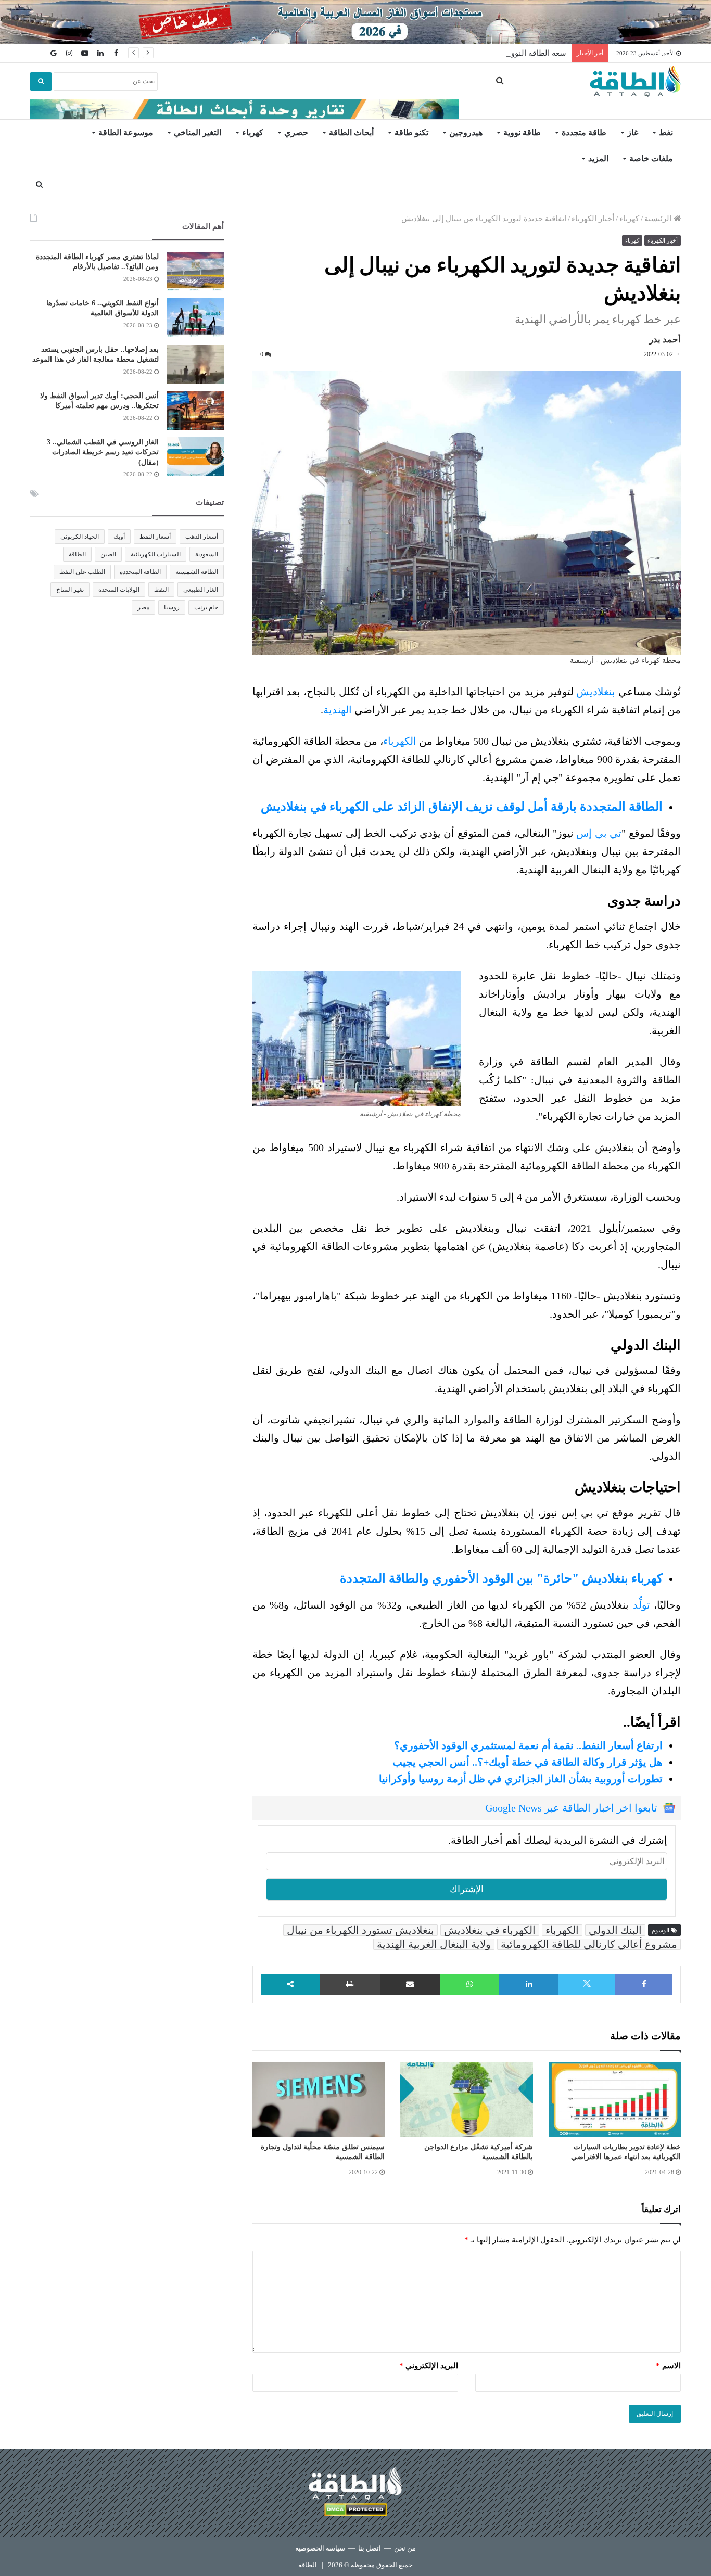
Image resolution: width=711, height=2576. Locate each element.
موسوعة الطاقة (126, 132)
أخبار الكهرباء (593, 219)
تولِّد (642, 1605)
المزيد (598, 158)
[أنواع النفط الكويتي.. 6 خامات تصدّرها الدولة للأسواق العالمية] (195, 318)
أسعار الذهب (202, 537)
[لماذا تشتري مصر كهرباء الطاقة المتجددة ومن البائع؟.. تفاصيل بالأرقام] (195, 271)
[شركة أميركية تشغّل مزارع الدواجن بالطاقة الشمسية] (466, 2099)
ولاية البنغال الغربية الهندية (434, 1944)
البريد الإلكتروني (429, 2366)
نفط (666, 132)
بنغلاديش (596, 692)
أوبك (119, 537)
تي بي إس (599, 833)
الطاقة (77, 554)
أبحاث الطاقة (351, 132)
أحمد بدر (665, 340)
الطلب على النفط (82, 572)
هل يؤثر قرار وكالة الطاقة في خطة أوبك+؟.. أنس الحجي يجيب (528, 1762)
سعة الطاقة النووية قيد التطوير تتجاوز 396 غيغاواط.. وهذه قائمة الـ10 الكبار (445, 53)
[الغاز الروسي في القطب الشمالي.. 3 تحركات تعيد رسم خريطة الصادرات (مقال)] (195, 457)
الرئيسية (659, 219)
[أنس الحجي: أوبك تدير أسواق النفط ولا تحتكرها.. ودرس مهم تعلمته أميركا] (195, 410)
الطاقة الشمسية (197, 572)
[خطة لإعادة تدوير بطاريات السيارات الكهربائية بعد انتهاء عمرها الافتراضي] (615, 2099)
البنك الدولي (615, 1930)
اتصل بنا (370, 2548)
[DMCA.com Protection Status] (355, 2511)
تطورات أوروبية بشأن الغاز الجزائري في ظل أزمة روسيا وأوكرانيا (521, 1779)
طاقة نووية (522, 132)
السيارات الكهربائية (156, 554)
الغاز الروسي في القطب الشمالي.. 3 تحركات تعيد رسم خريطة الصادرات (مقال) (103, 452)
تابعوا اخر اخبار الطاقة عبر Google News (571, 1808)
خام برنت (206, 607)
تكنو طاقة (411, 132)
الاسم (668, 2366)
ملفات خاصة (651, 158)
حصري (296, 132)
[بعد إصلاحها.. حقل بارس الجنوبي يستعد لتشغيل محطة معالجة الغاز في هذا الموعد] (195, 364)
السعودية (207, 554)
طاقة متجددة (584, 132)
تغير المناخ (70, 590)
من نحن (405, 2548)
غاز (633, 132)
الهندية (338, 710)
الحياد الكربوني (80, 537)
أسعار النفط (155, 537)
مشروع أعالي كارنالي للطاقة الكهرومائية (589, 1944)
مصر (143, 607)
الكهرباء (400, 741)
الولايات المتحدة (119, 590)
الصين (108, 554)
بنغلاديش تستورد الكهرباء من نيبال (360, 1930)
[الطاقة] (635, 81)
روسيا (172, 607)
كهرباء (253, 132)
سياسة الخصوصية (320, 2548)
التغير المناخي (198, 132)
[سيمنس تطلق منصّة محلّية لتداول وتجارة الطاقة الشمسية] (319, 2099)
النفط (161, 590)
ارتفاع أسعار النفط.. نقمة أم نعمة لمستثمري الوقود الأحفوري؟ (528, 1745)
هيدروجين (466, 132)
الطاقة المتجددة (140, 572)
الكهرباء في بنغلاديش (490, 1930)
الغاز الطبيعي (201, 590)
